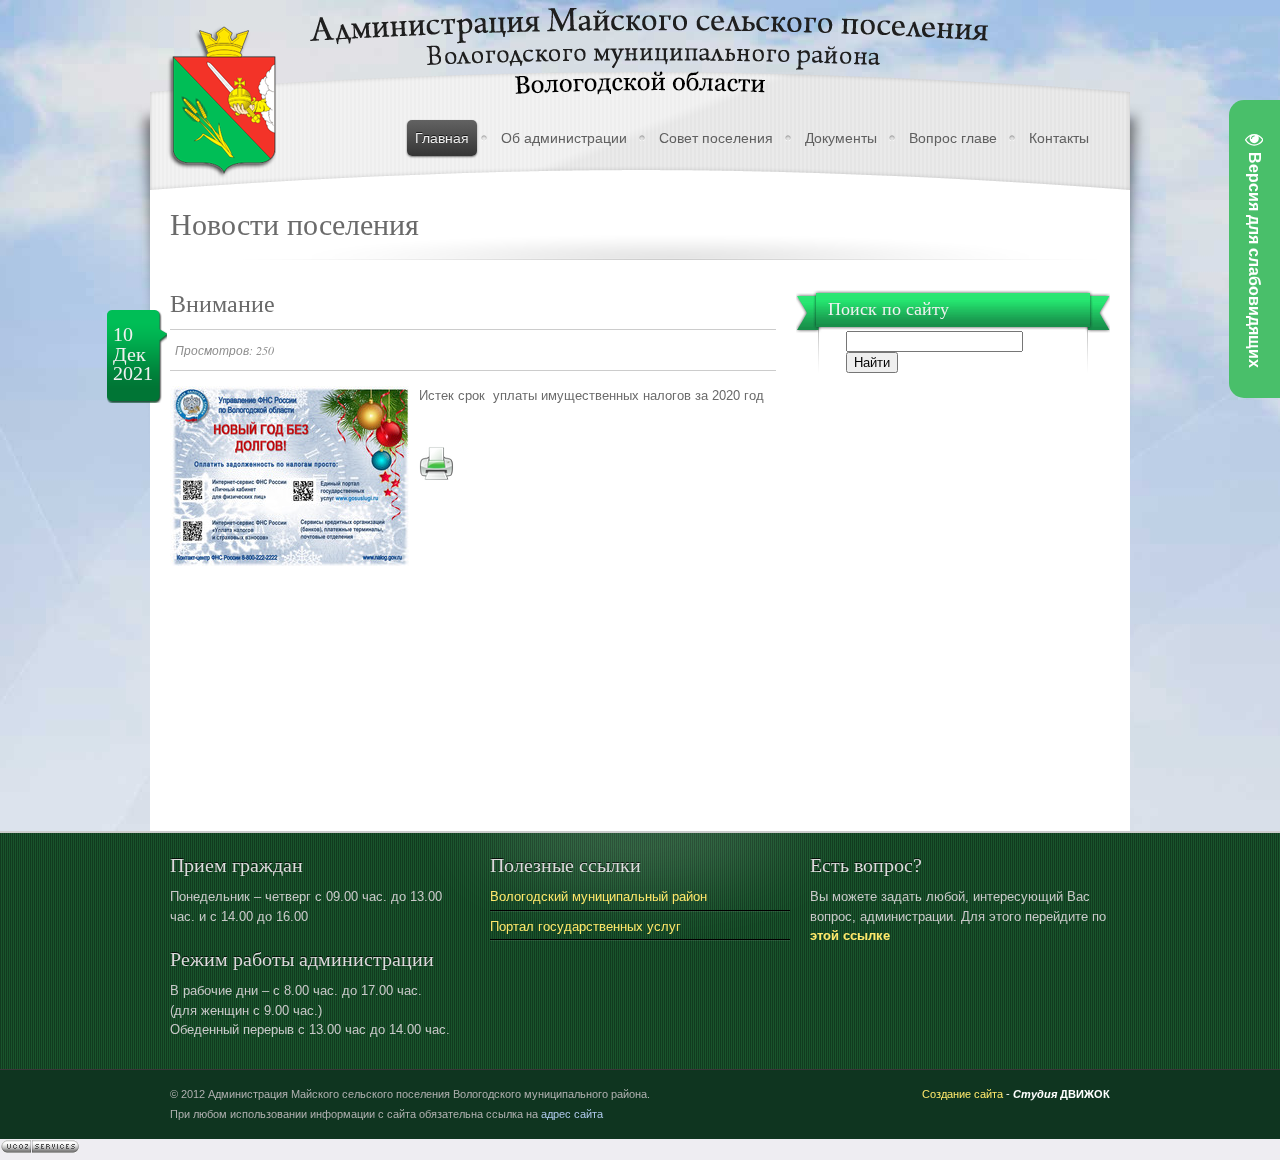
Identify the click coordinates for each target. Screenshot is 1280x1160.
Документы (841, 138)
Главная (442, 138)
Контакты (1059, 138)
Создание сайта (962, 1094)
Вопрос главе (953, 138)
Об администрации (564, 138)
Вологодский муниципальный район (598, 896)
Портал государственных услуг (585, 926)
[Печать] (436, 476)
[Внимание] (289, 561)
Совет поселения (716, 138)
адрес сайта (572, 1114)
